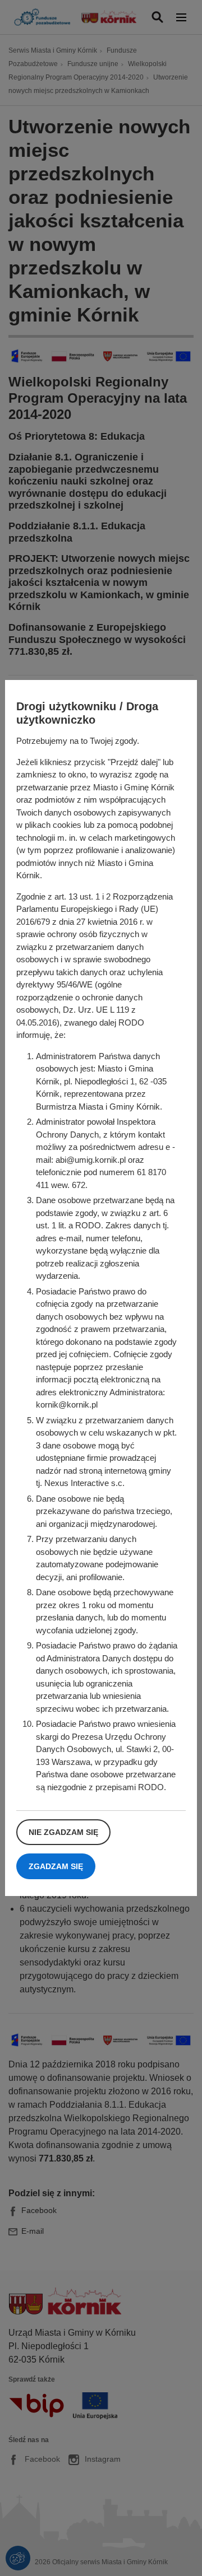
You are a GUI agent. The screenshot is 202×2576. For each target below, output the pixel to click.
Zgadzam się (56, 1866)
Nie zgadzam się (63, 1832)
